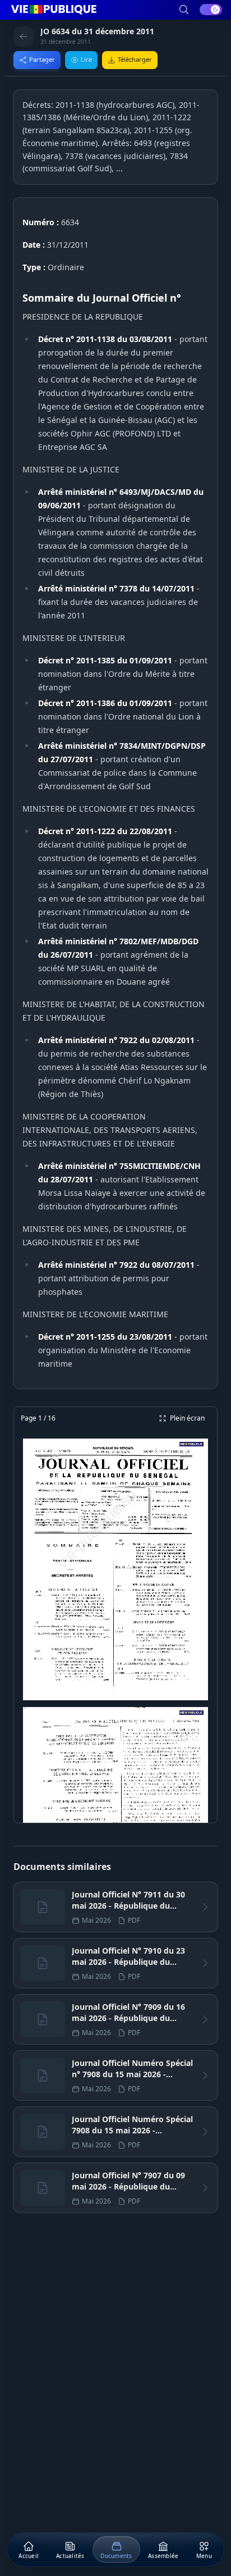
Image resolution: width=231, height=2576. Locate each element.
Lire (86, 59)
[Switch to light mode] (211, 10)
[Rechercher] (184, 10)
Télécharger (135, 59)
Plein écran (187, 1418)
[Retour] (24, 37)
